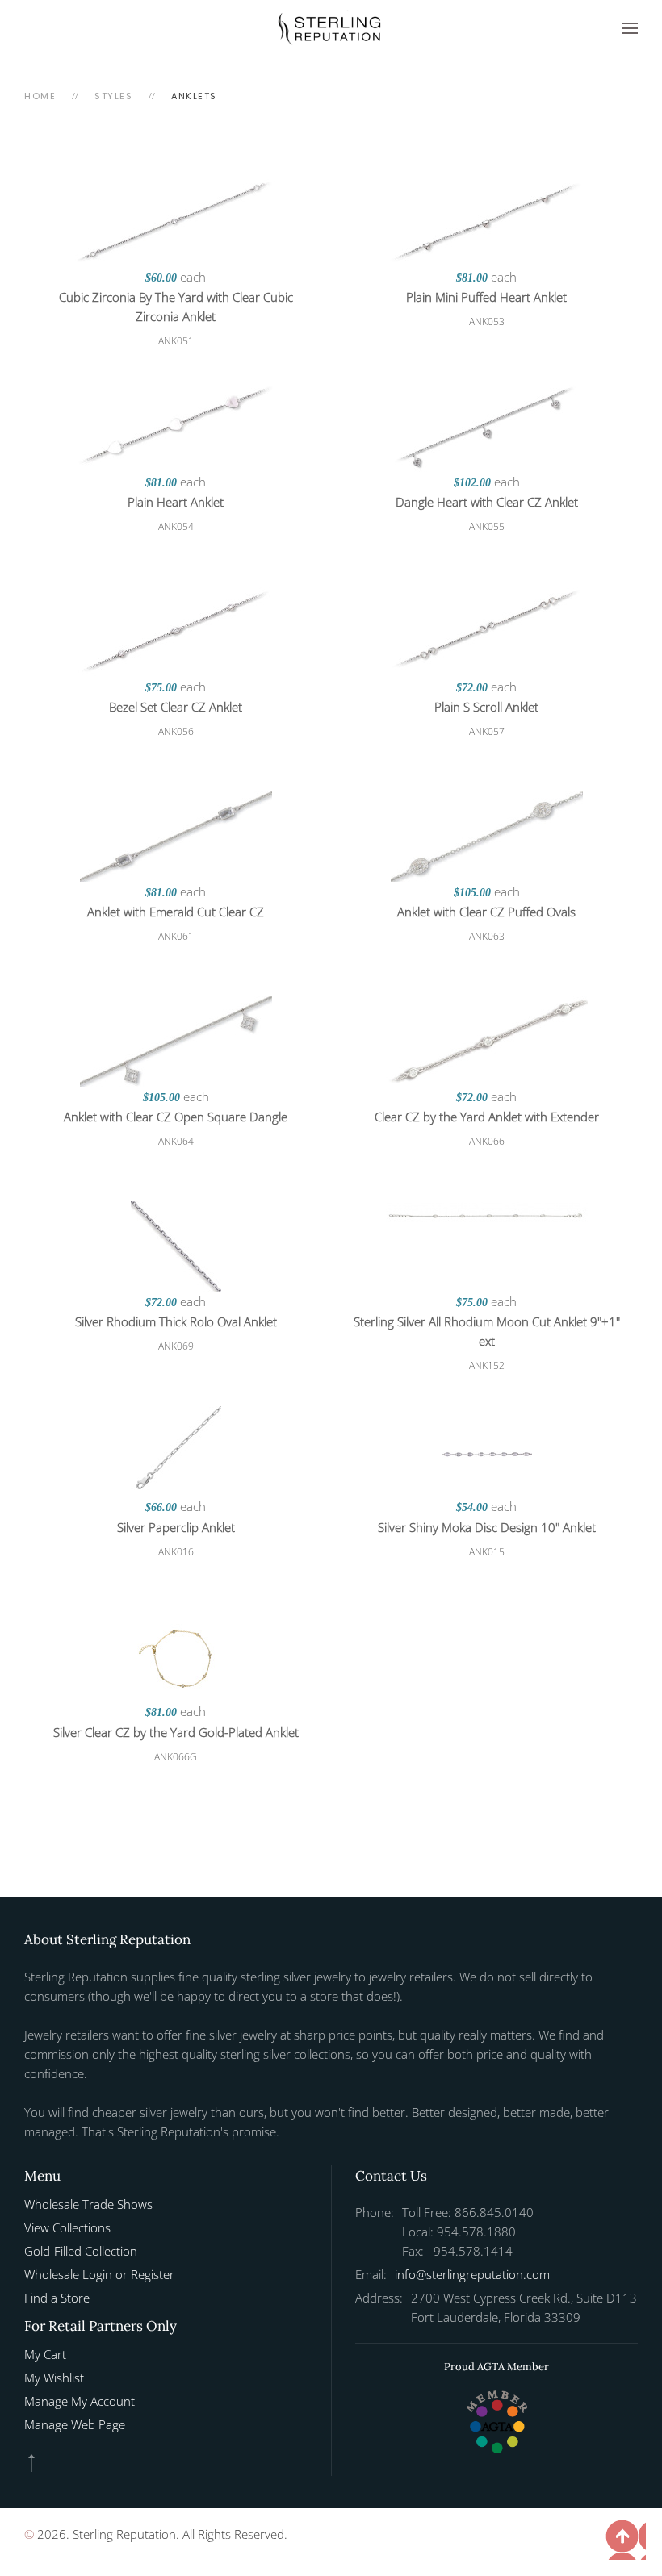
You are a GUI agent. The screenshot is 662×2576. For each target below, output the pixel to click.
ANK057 (487, 731)
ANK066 (487, 1141)
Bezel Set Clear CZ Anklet (176, 707)
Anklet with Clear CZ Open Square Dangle (176, 1117)
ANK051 (176, 341)
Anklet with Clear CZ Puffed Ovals (486, 912)
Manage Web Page (75, 2424)
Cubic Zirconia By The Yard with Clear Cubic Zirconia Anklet (176, 307)
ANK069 (176, 1346)
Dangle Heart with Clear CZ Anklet (487, 502)
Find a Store (57, 2298)
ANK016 (176, 1552)
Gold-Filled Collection (81, 2251)
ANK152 (487, 1365)
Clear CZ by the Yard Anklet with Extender (487, 1117)
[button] (630, 28)
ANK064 (176, 1141)
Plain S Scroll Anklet (486, 707)
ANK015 (487, 1552)
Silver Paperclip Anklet (176, 1527)
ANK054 (176, 526)
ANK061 (176, 936)
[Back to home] (331, 28)
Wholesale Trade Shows (88, 2204)
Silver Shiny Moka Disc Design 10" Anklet (487, 1527)
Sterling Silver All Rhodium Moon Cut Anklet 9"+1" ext (487, 1331)
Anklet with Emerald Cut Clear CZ (176, 912)
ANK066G (176, 1757)
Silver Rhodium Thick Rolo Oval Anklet (176, 1321)
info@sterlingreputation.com (472, 2274)
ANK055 (487, 526)
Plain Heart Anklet (176, 502)
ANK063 (487, 936)
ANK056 (176, 731)
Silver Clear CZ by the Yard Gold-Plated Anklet (176, 1732)
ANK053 (487, 321)
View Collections (67, 2227)
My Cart (45, 2354)
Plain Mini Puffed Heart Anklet (486, 297)
